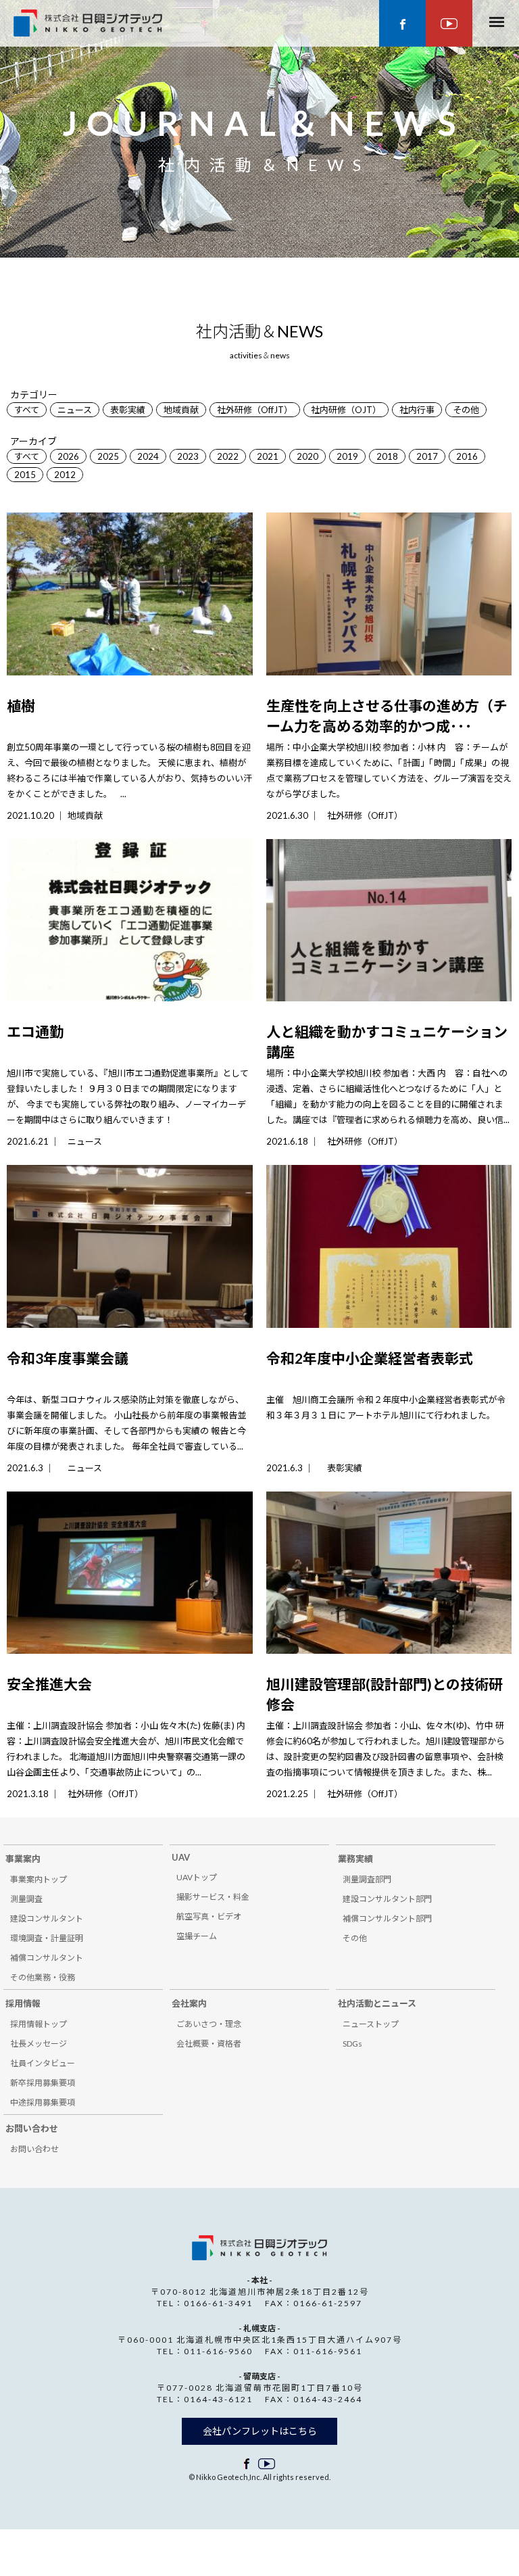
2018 (387, 456)
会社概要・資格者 (209, 2044)
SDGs (352, 2044)
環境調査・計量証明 (47, 1938)
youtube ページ (449, 23)
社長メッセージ (39, 2044)
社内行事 (417, 410)
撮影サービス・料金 (213, 1897)
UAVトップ (197, 1877)
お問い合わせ (34, 2149)
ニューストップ (371, 2024)
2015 (25, 475)
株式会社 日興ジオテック (259, 2248)
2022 (228, 456)
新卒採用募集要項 (43, 2083)
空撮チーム (197, 1936)
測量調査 (26, 1899)
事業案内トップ (39, 1879)
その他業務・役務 (43, 1977)
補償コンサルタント (47, 1958)
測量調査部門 (367, 1879)
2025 (108, 456)
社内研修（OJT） (346, 410)
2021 (268, 456)
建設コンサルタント (47, 1918)
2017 (427, 456)
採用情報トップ (39, 2024)
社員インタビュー (43, 2063)
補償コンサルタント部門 (387, 1918)
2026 (68, 456)
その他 (466, 410)
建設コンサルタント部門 (387, 1899)
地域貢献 (181, 410)
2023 (188, 456)
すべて (27, 410)
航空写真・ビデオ (209, 1916)
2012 (65, 475)
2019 (347, 456)
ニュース (75, 410)
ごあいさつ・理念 (209, 2024)
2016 (467, 456)
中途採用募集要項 (43, 2102)
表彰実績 (128, 410)
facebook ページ (402, 23)
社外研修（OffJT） (255, 410)
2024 (148, 456)
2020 (307, 456)
